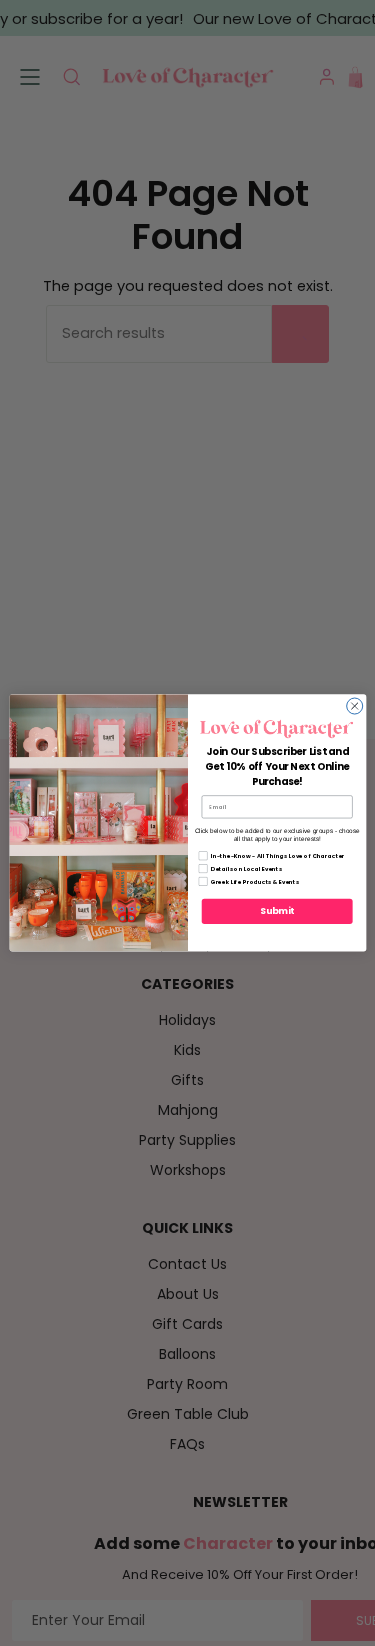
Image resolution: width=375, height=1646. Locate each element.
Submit (276, 911)
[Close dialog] (354, 706)
